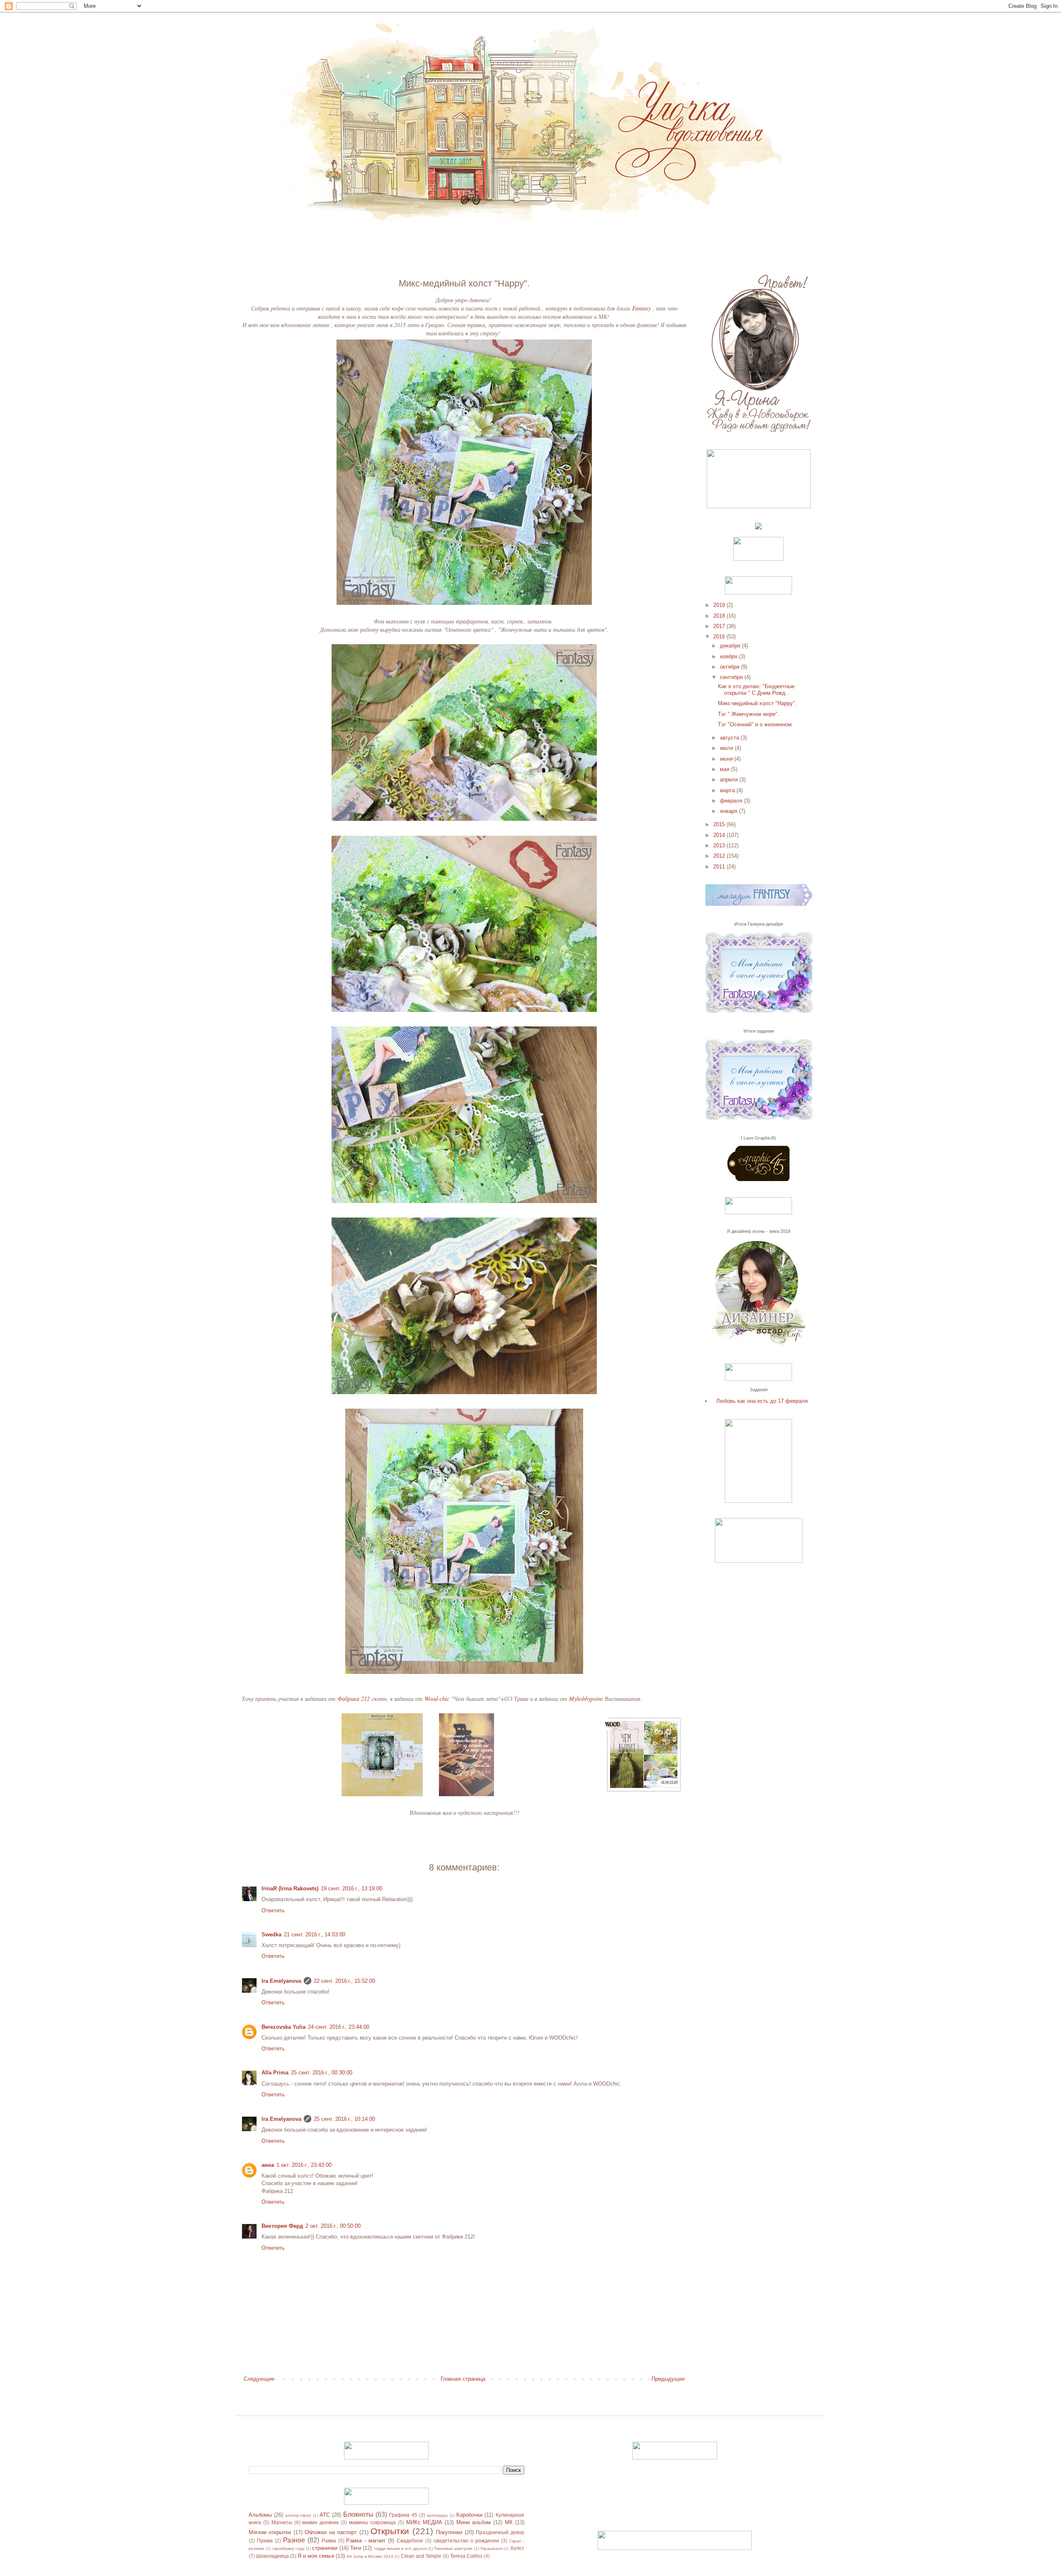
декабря (731, 646)
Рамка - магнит (366, 2541)
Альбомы (260, 2515)
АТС (325, 2515)
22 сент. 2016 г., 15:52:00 (344, 1981)
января (729, 811)
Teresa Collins (466, 2556)
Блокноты (358, 2514)
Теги (356, 2548)
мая (726, 769)
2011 (720, 867)
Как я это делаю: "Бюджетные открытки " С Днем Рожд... (756, 690)
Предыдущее (668, 2379)
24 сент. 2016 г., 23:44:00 (339, 2027)
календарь (437, 2515)
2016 (720, 637)
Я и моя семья (316, 2556)
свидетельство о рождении (466, 2541)
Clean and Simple (421, 2556)
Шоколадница (273, 2556)
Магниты (282, 2522)
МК (509, 2522)
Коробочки (469, 2515)
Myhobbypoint (586, 1699)
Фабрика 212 (354, 1699)
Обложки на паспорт (331, 2532)
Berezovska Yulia (283, 2027)
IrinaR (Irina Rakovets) (290, 1888)
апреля (730, 780)
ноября (729, 656)
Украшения (491, 2548)
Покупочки (449, 2532)
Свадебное (410, 2541)
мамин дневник (320, 2522)
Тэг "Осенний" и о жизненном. (756, 724)
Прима (265, 2541)
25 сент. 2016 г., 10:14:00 (344, 2119)
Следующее (259, 2379)
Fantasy (641, 308)
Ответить (273, 1910)
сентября (732, 677)
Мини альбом (474, 2522)
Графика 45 (403, 2515)
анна (268, 2165)
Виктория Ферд (282, 2226)
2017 (720, 626)
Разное (294, 2540)
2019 (720, 605)
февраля (732, 801)
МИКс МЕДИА (424, 2522)
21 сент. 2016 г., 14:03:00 (315, 1934)
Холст (517, 2548)
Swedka (271, 1934)
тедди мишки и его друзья (400, 2548)
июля (727, 748)
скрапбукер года (288, 2548)
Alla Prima (275, 2073)
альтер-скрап (298, 2515)
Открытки (390, 2531)
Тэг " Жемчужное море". (749, 714)
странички (325, 2548)
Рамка (329, 2541)
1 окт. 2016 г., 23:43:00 (304, 2165)
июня (727, 759)
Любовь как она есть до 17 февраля (762, 1401)
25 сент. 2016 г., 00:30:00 (322, 2073)
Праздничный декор (500, 2532)
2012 (720, 856)
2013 (720, 845)
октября (730, 667)
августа (730, 738)
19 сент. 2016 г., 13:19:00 (351, 1888)
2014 (720, 835)
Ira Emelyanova (281, 1981)
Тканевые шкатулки (453, 2548)
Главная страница (463, 2379)
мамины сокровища (372, 2522)
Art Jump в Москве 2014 (370, 2556)
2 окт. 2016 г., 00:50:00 (333, 2226)
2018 (720, 616)
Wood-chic (437, 1699)
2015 (720, 824)
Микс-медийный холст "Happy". (757, 703)
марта (728, 790)
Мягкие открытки (270, 2532)
